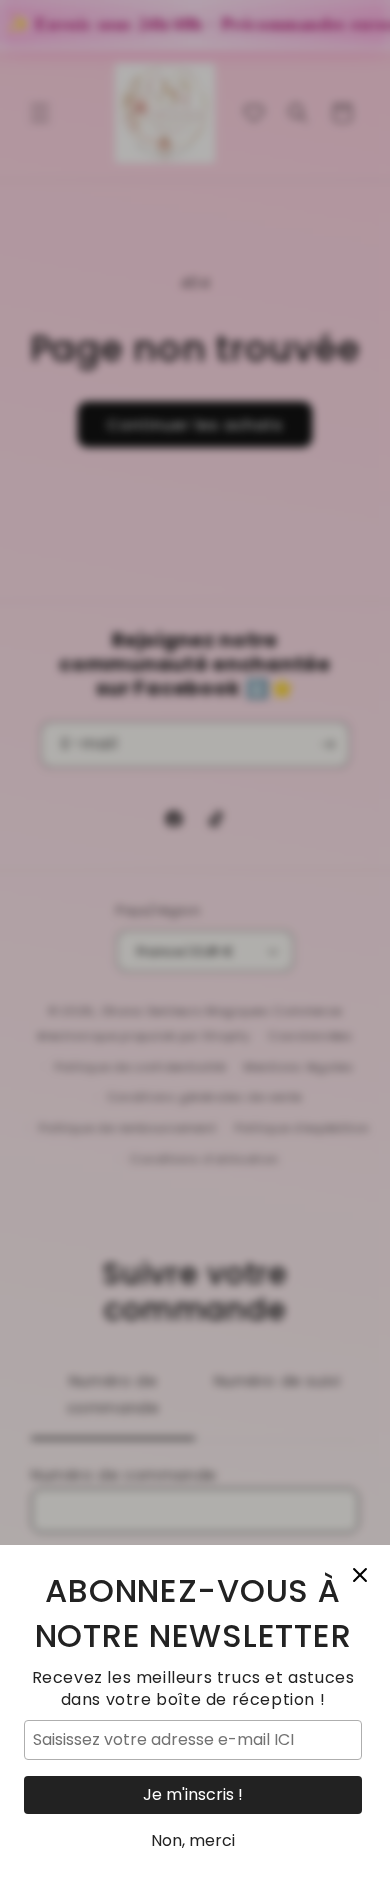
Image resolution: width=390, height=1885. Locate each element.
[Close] (360, 1575)
